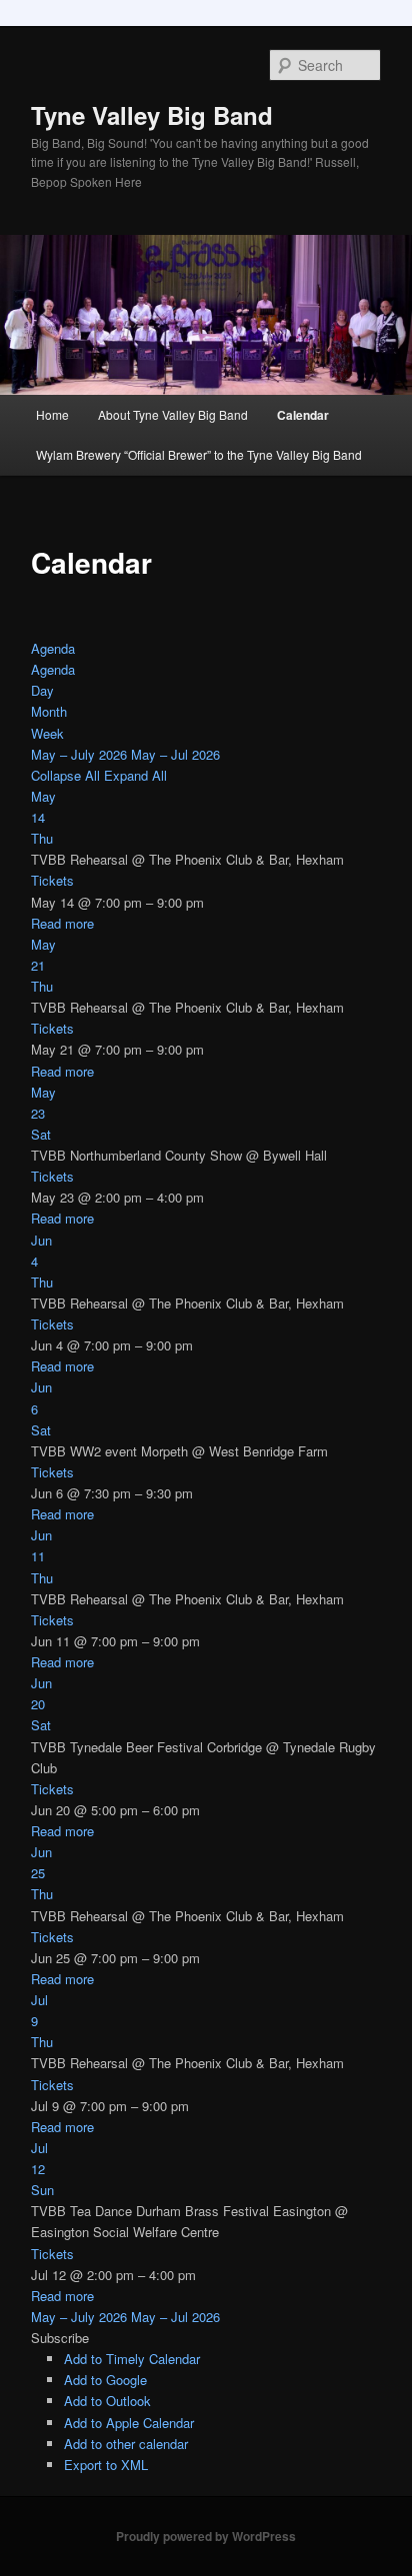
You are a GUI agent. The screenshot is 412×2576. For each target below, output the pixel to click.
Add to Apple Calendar (129, 2423)
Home (52, 414)
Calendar (303, 415)
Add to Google (105, 2380)
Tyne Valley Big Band (152, 115)
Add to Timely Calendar (132, 2359)
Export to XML (106, 2465)
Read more (62, 923)
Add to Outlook (107, 2401)
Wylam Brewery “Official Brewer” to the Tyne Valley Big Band (199, 454)
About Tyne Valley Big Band (173, 414)
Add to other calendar (126, 2444)
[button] (60, 2338)
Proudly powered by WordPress (206, 2536)
